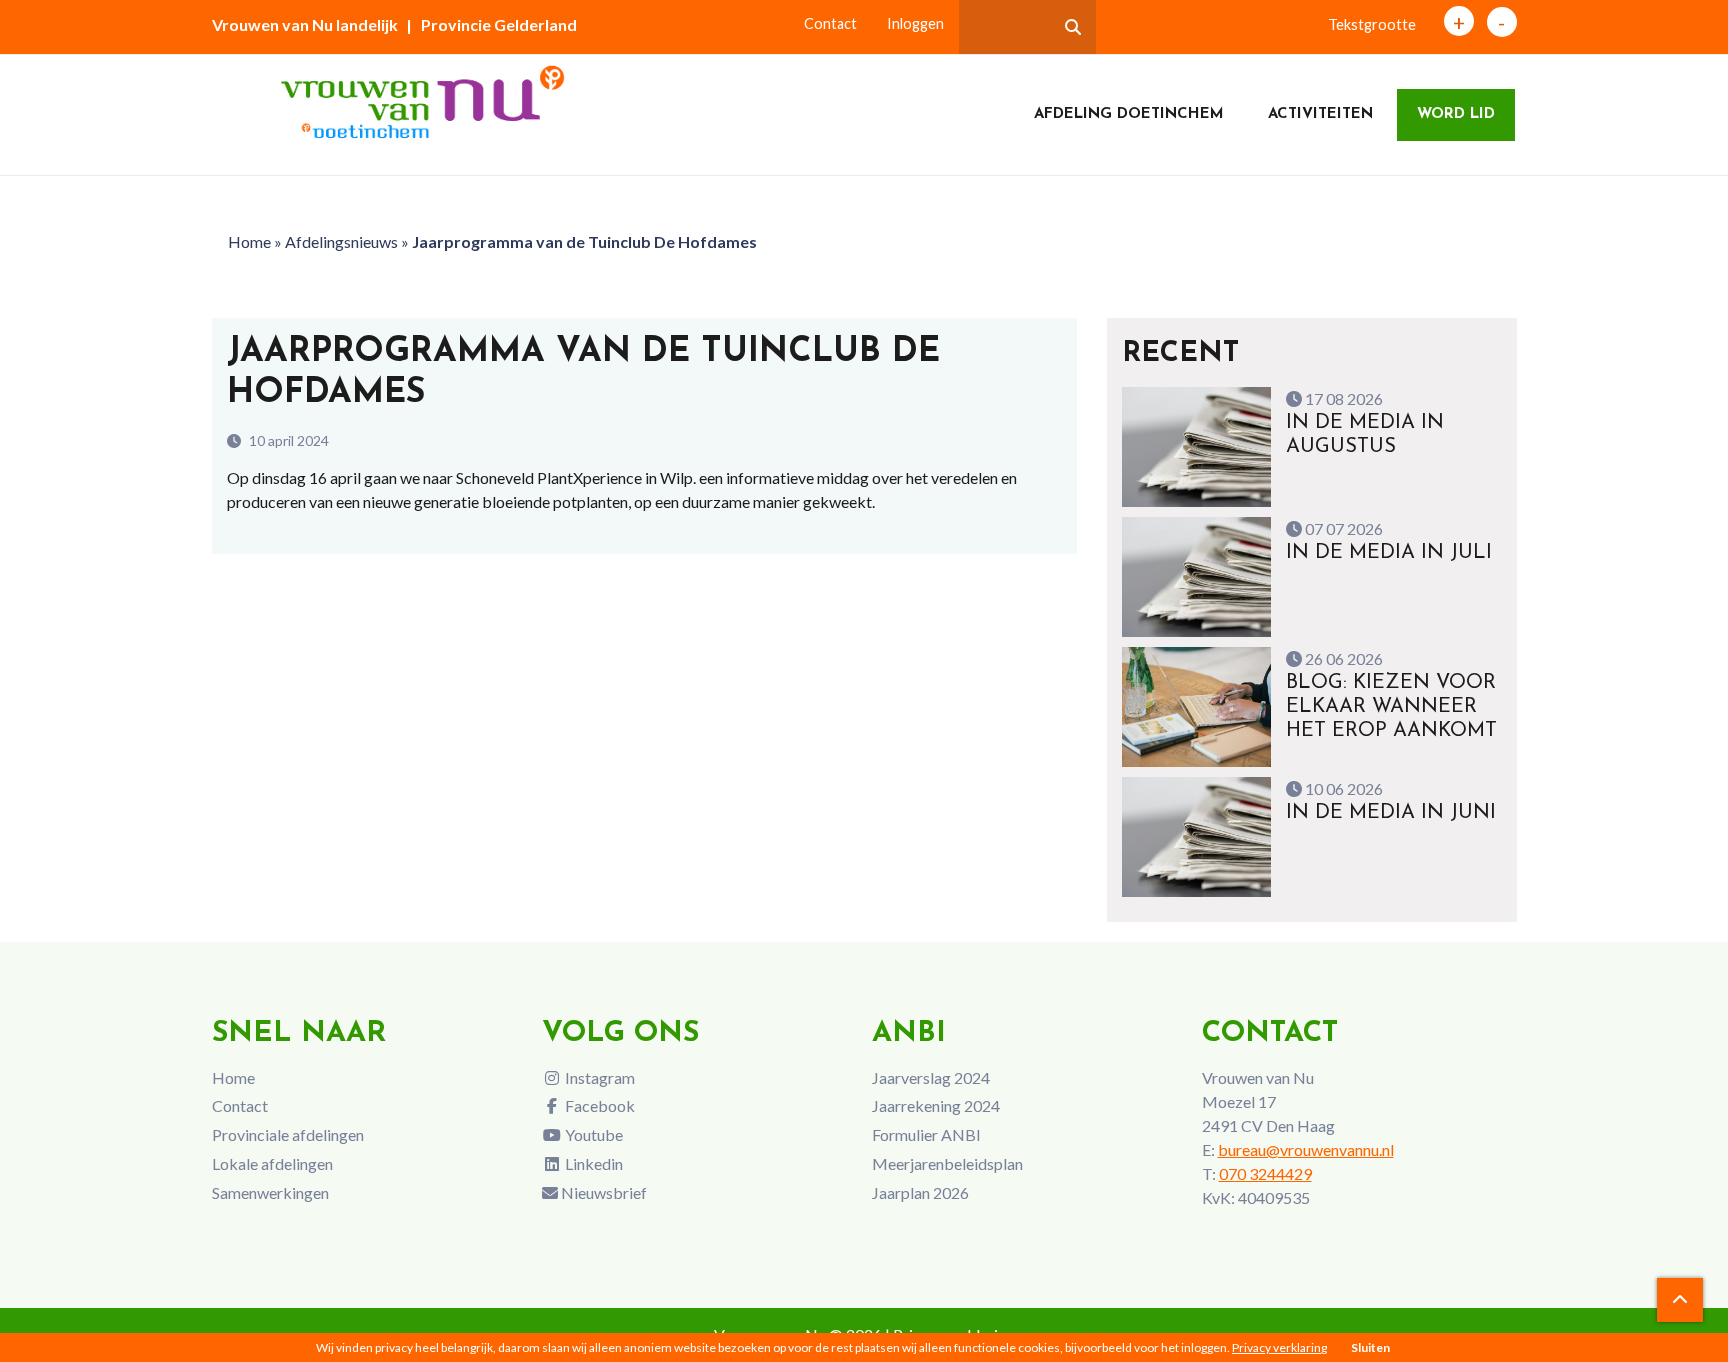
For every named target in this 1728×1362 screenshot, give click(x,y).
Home (249, 241)
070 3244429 (1265, 1173)
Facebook (598, 1105)
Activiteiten (1320, 114)
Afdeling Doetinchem (1129, 114)
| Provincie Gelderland (491, 24)
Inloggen (915, 23)
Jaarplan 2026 (920, 1192)
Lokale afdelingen (272, 1163)
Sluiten (1370, 1347)
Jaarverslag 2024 (931, 1077)
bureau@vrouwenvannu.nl (1306, 1149)
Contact (830, 23)
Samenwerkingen (270, 1192)
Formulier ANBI (926, 1134)
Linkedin (592, 1163)
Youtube (592, 1134)
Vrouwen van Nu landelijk (305, 24)
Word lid (1456, 114)
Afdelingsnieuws (341, 241)
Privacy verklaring (1279, 1347)
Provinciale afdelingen (288, 1134)
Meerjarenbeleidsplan (947, 1163)
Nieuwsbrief (602, 1192)
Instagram (598, 1077)
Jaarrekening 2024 (936, 1105)
